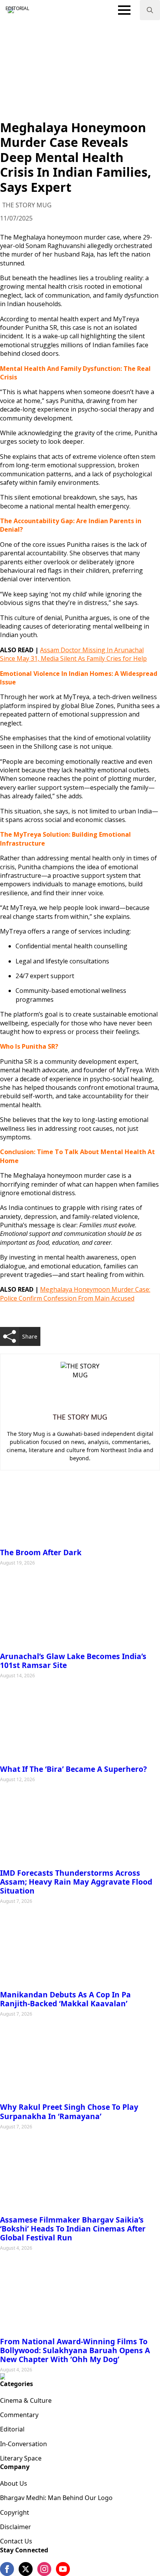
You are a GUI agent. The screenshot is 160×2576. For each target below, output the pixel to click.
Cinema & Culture (26, 2400)
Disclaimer (16, 2527)
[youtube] (63, 2569)
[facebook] (7, 2569)
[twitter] (26, 2569)
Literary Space (21, 2458)
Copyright (15, 2512)
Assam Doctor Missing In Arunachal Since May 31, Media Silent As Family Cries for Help (73, 654)
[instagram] (44, 2569)
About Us (14, 2483)
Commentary (19, 2415)
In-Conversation (23, 2444)
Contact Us (16, 2541)
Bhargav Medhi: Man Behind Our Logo (56, 2498)
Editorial (12, 2429)
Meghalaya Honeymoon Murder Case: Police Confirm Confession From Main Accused (75, 1294)
